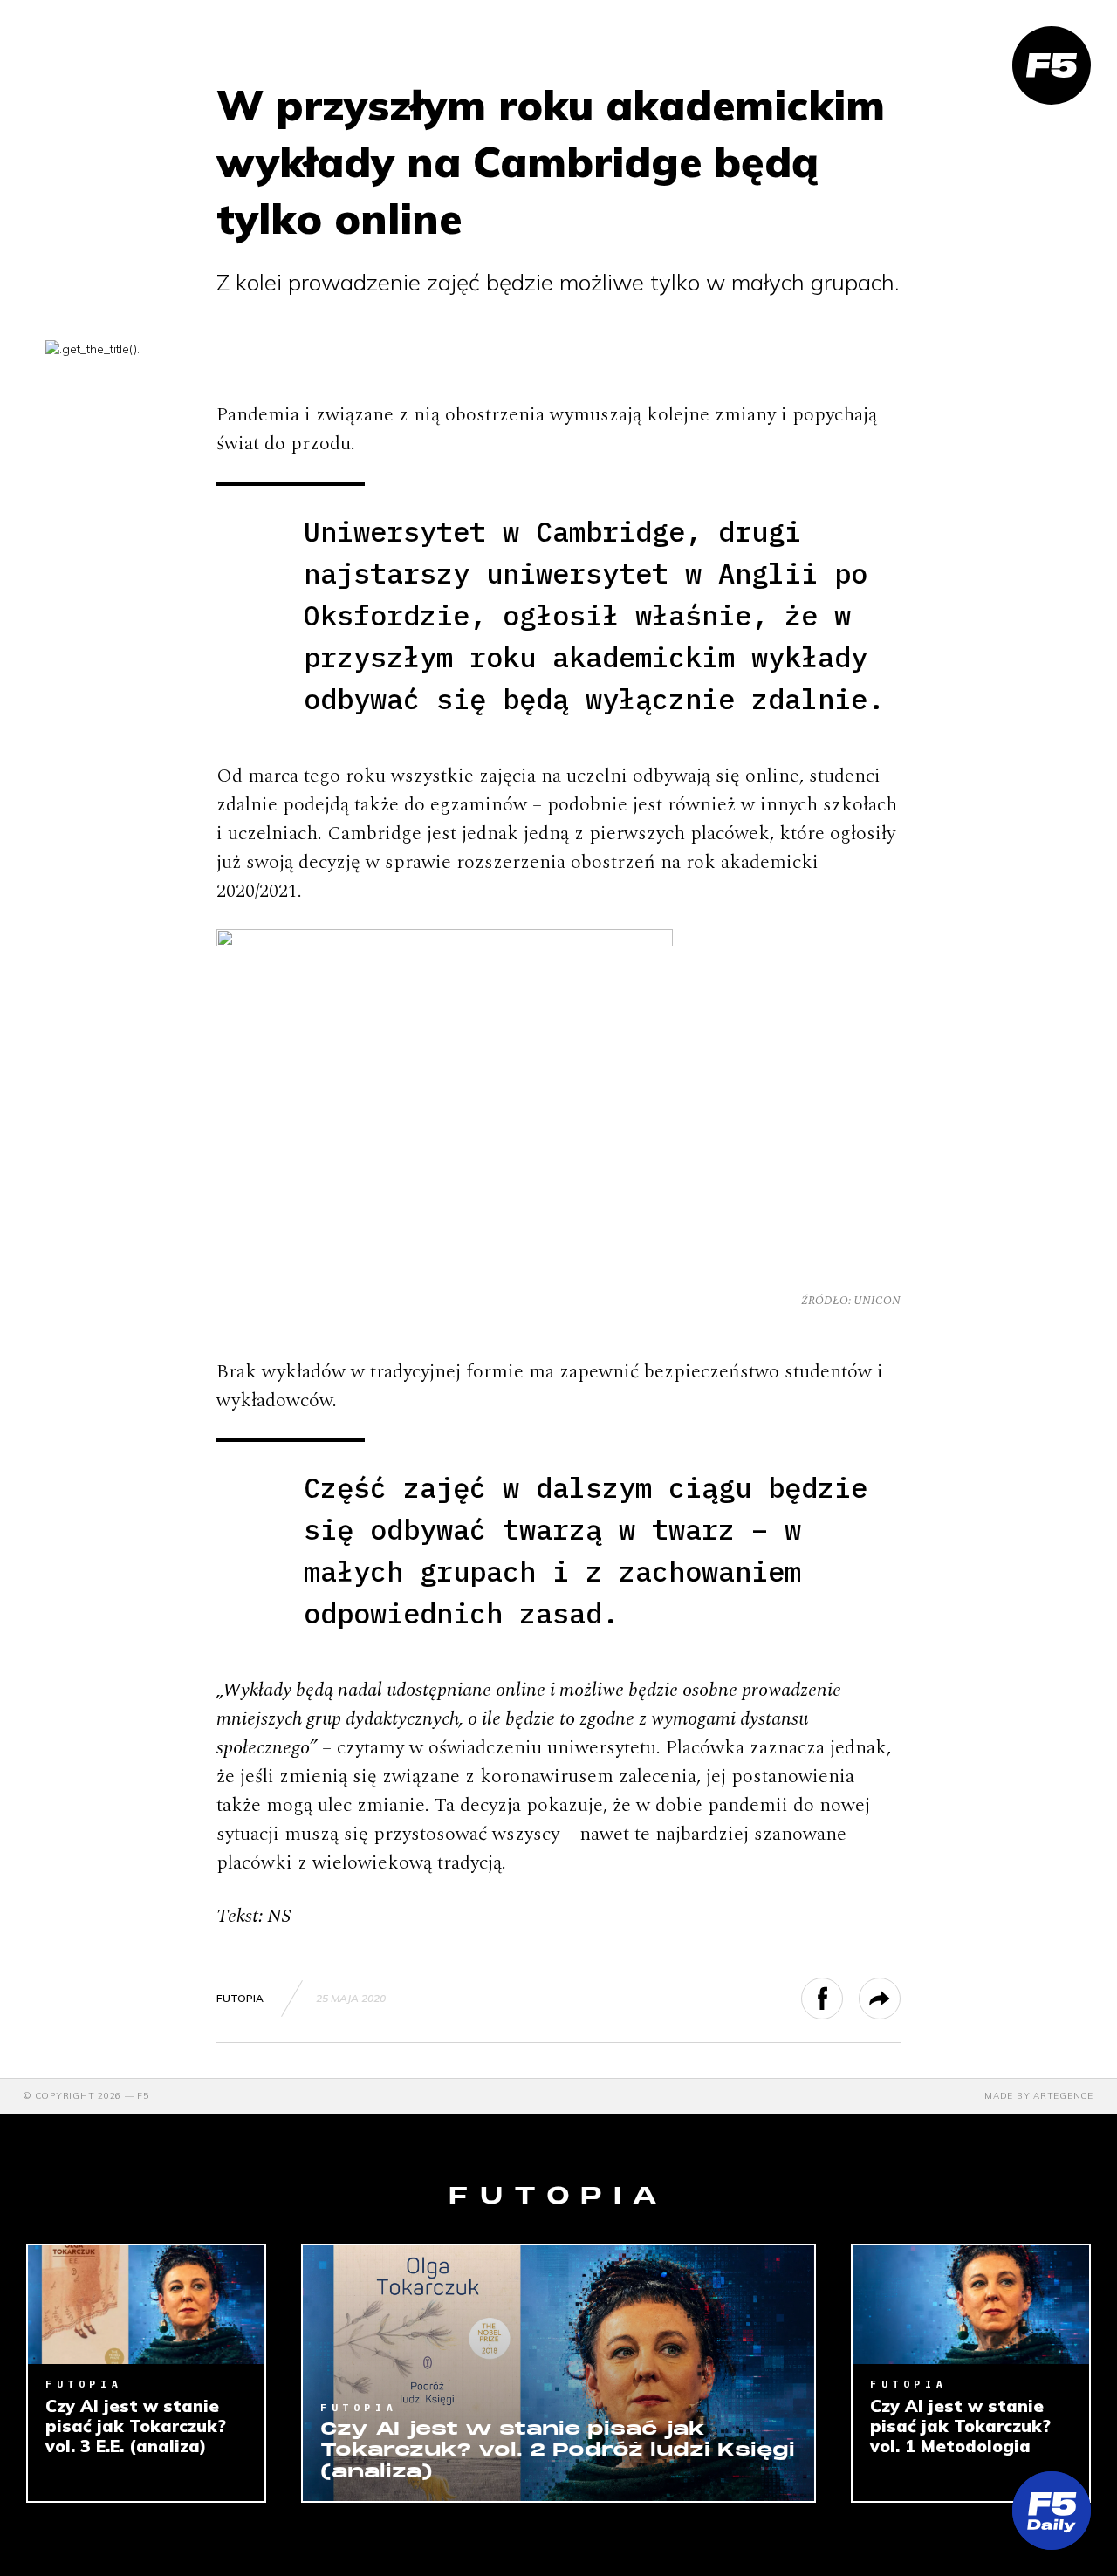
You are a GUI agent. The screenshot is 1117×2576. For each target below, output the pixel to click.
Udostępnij (843, 1999)
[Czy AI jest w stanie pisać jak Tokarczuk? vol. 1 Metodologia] (971, 2305)
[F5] (1052, 65)
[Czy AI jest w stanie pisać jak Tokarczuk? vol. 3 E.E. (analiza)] (146, 2305)
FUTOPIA (240, 1998)
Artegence (1063, 2096)
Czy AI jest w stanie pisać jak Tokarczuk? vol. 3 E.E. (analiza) (136, 2426)
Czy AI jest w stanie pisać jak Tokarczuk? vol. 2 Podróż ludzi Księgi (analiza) (558, 2451)
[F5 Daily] (1052, 2511)
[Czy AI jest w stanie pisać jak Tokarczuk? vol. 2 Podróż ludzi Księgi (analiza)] (558, 2373)
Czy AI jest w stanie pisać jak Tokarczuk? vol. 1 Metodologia (960, 2426)
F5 (143, 2096)
